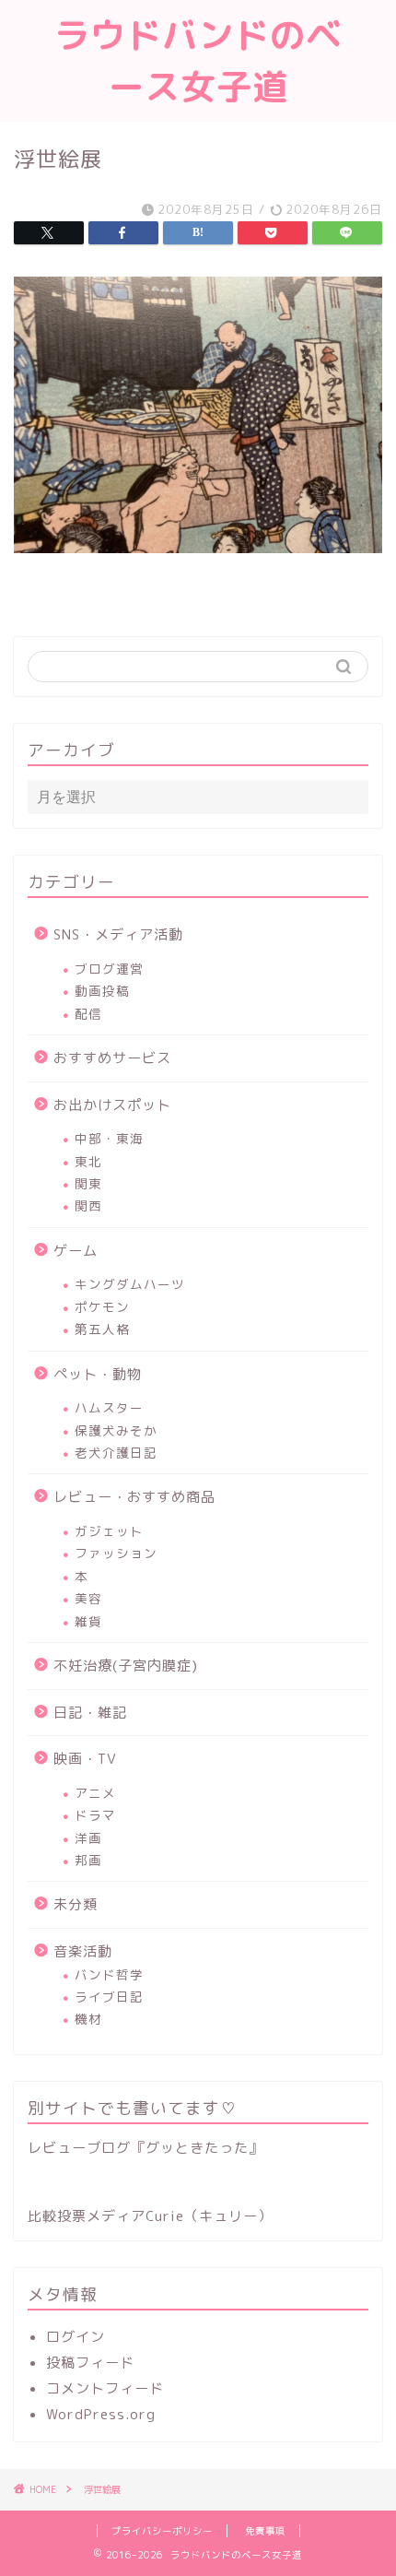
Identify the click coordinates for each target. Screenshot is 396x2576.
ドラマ (95, 1815)
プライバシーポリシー (162, 2531)
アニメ (95, 1793)
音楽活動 (83, 1951)
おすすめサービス (112, 1058)
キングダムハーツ (130, 1284)
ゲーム (76, 1251)
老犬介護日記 (116, 1453)
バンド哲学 (109, 1974)
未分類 (76, 1904)
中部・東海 (109, 1138)
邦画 (88, 1860)
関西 (88, 1205)
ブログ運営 (109, 969)
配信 (88, 1014)
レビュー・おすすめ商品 (134, 1497)
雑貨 (88, 1621)
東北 (88, 1161)
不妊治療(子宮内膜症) (126, 1666)
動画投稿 (102, 991)
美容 (88, 1598)
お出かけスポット (112, 1105)
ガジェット (109, 1531)
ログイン (76, 2337)
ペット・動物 (98, 1374)
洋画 (88, 1838)
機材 (88, 2019)
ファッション (116, 1553)
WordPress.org (101, 2414)
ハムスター (109, 1407)
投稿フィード (90, 2363)
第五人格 (102, 1329)
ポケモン (102, 1307)
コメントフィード (105, 2388)
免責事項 (265, 2531)
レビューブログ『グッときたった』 (146, 2148)
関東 (88, 1183)
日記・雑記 (90, 1713)
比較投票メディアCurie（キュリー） (150, 2216)
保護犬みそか (116, 1430)
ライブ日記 (109, 1997)
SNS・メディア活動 (118, 934)
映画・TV (85, 1759)
